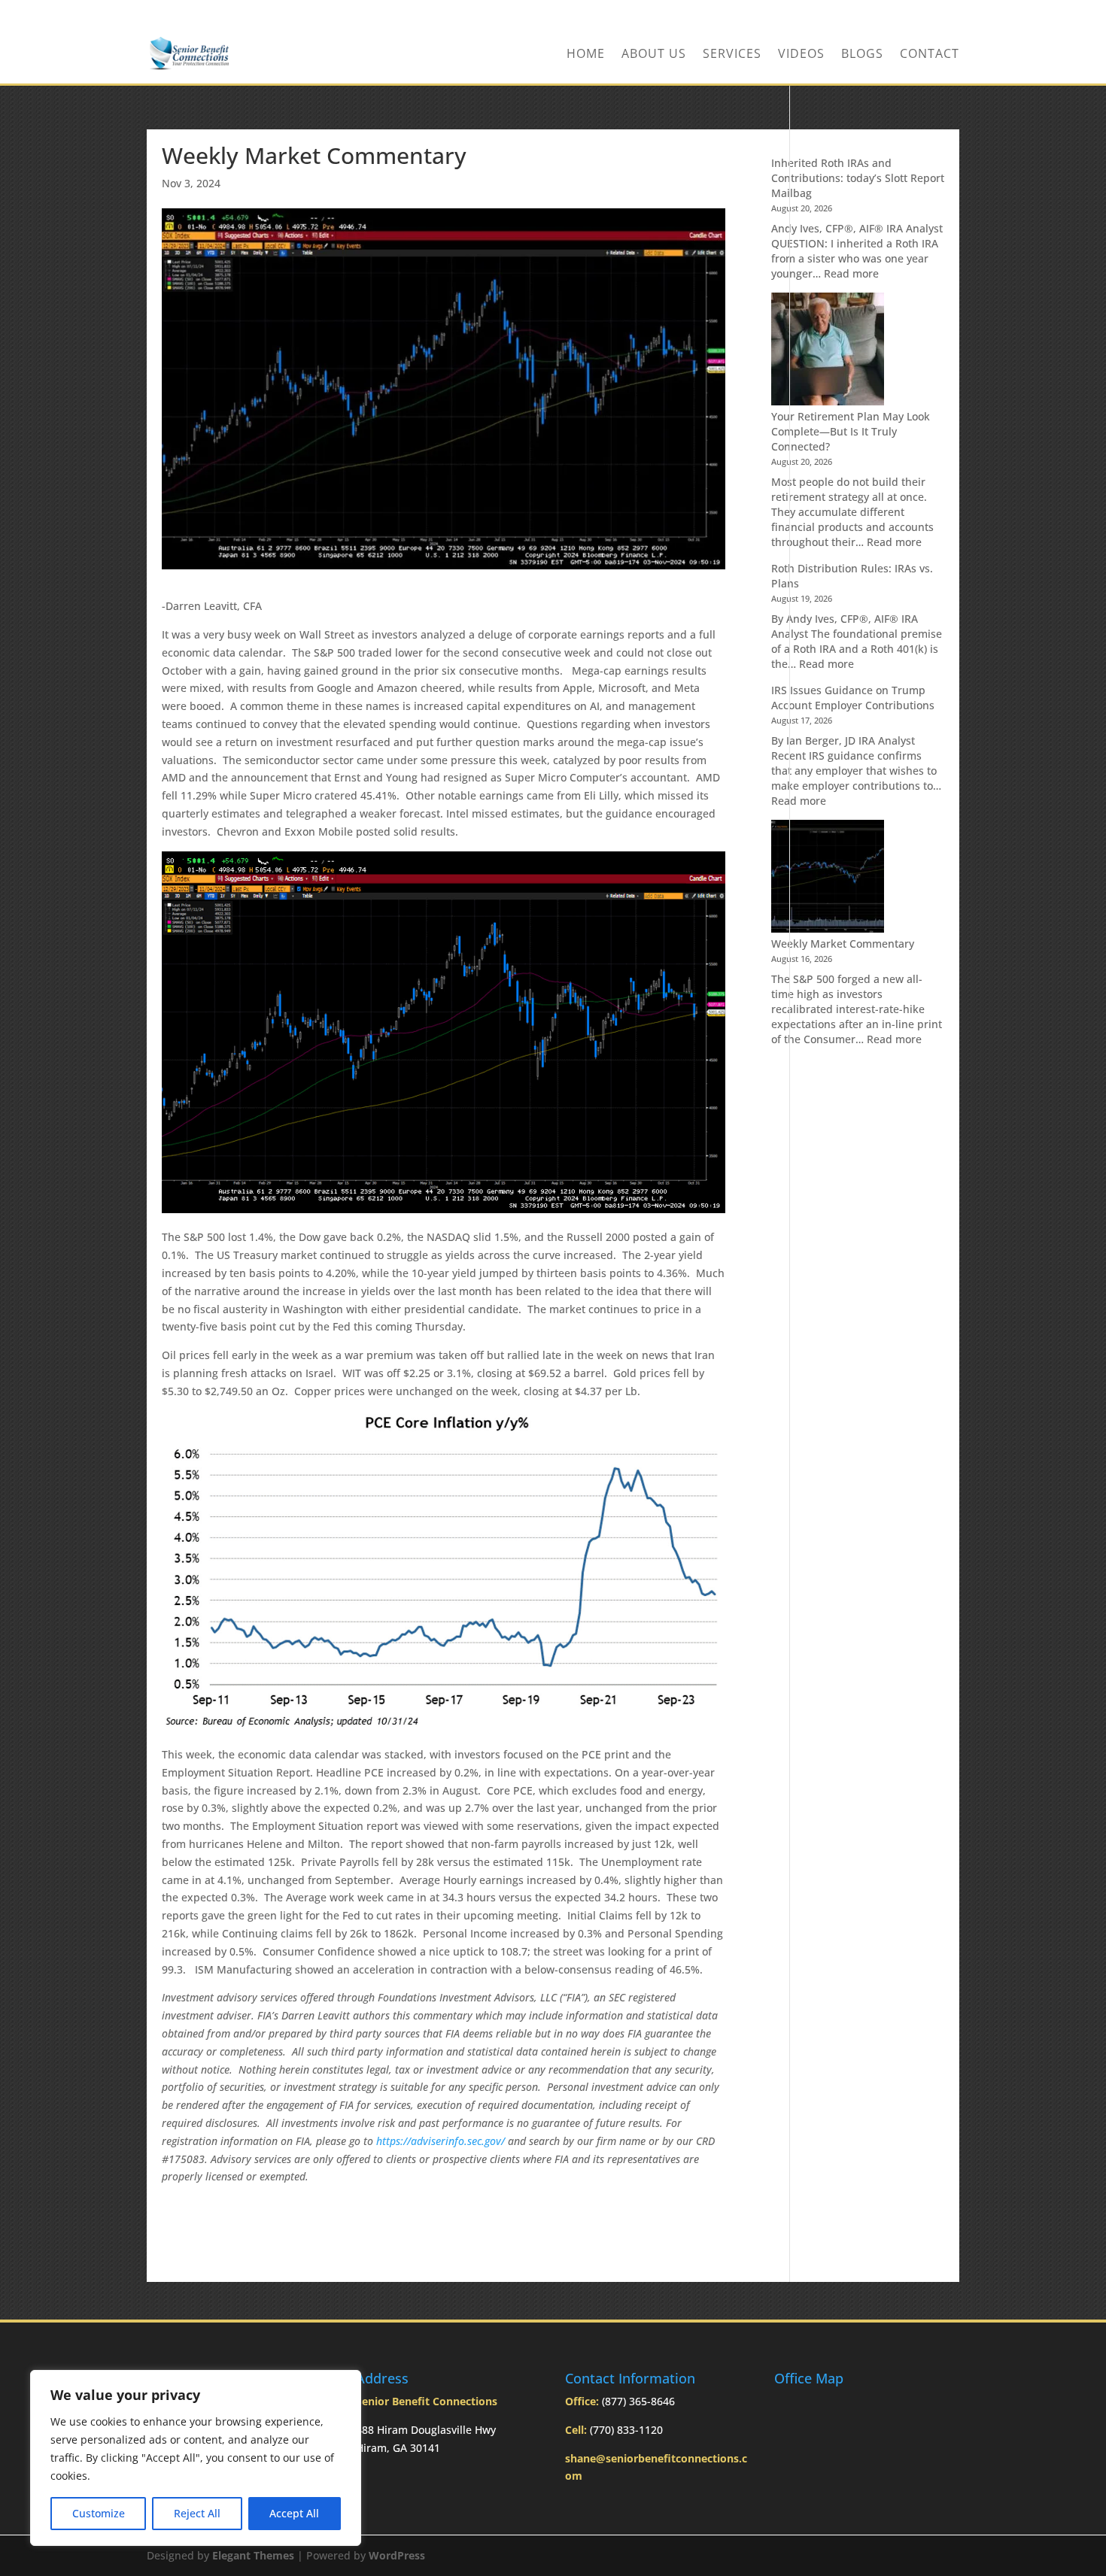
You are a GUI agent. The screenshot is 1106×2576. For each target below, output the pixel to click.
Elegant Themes (253, 2555)
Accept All (294, 2513)
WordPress (397, 2555)
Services (732, 55)
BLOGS (862, 55)
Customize (99, 2513)
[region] (196, 2458)
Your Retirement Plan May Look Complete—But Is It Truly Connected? (851, 431)
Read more (851, 273)
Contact (930, 55)
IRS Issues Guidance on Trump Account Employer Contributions (853, 698)
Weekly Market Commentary (843, 944)
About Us (654, 55)
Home (586, 55)
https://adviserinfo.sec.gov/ (441, 2141)
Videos (801, 55)
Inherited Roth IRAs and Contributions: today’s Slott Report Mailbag (858, 178)
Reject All (197, 2513)
